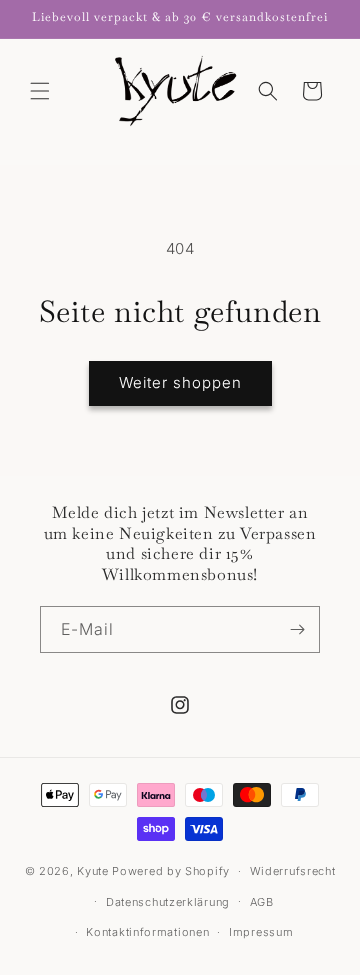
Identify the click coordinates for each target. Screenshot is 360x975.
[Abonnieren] (297, 629)
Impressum (261, 932)
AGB (262, 902)
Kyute (93, 871)
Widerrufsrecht (293, 871)
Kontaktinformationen (147, 932)
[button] (40, 91)
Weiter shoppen (180, 382)
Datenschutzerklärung (168, 902)
